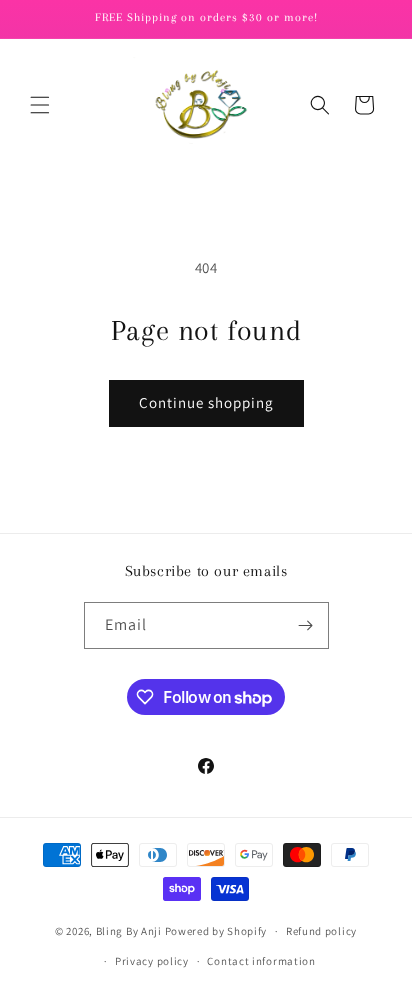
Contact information (261, 961)
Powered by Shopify (216, 931)
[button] (40, 105)
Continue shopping (206, 402)
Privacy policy (152, 961)
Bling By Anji (129, 931)
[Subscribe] (306, 625)
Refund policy (321, 931)
